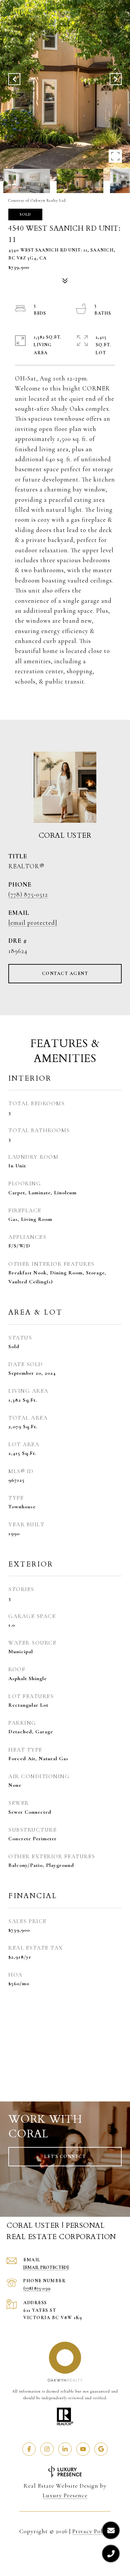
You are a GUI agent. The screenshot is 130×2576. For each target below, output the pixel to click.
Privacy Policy (91, 2531)
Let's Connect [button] (65, 2156)
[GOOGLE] (101, 2449)
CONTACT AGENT (65, 973)
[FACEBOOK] (29, 2449)
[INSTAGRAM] (47, 2449)
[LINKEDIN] (65, 2449)
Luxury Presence (65, 2495)
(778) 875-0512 (28, 894)
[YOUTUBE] (83, 2449)
